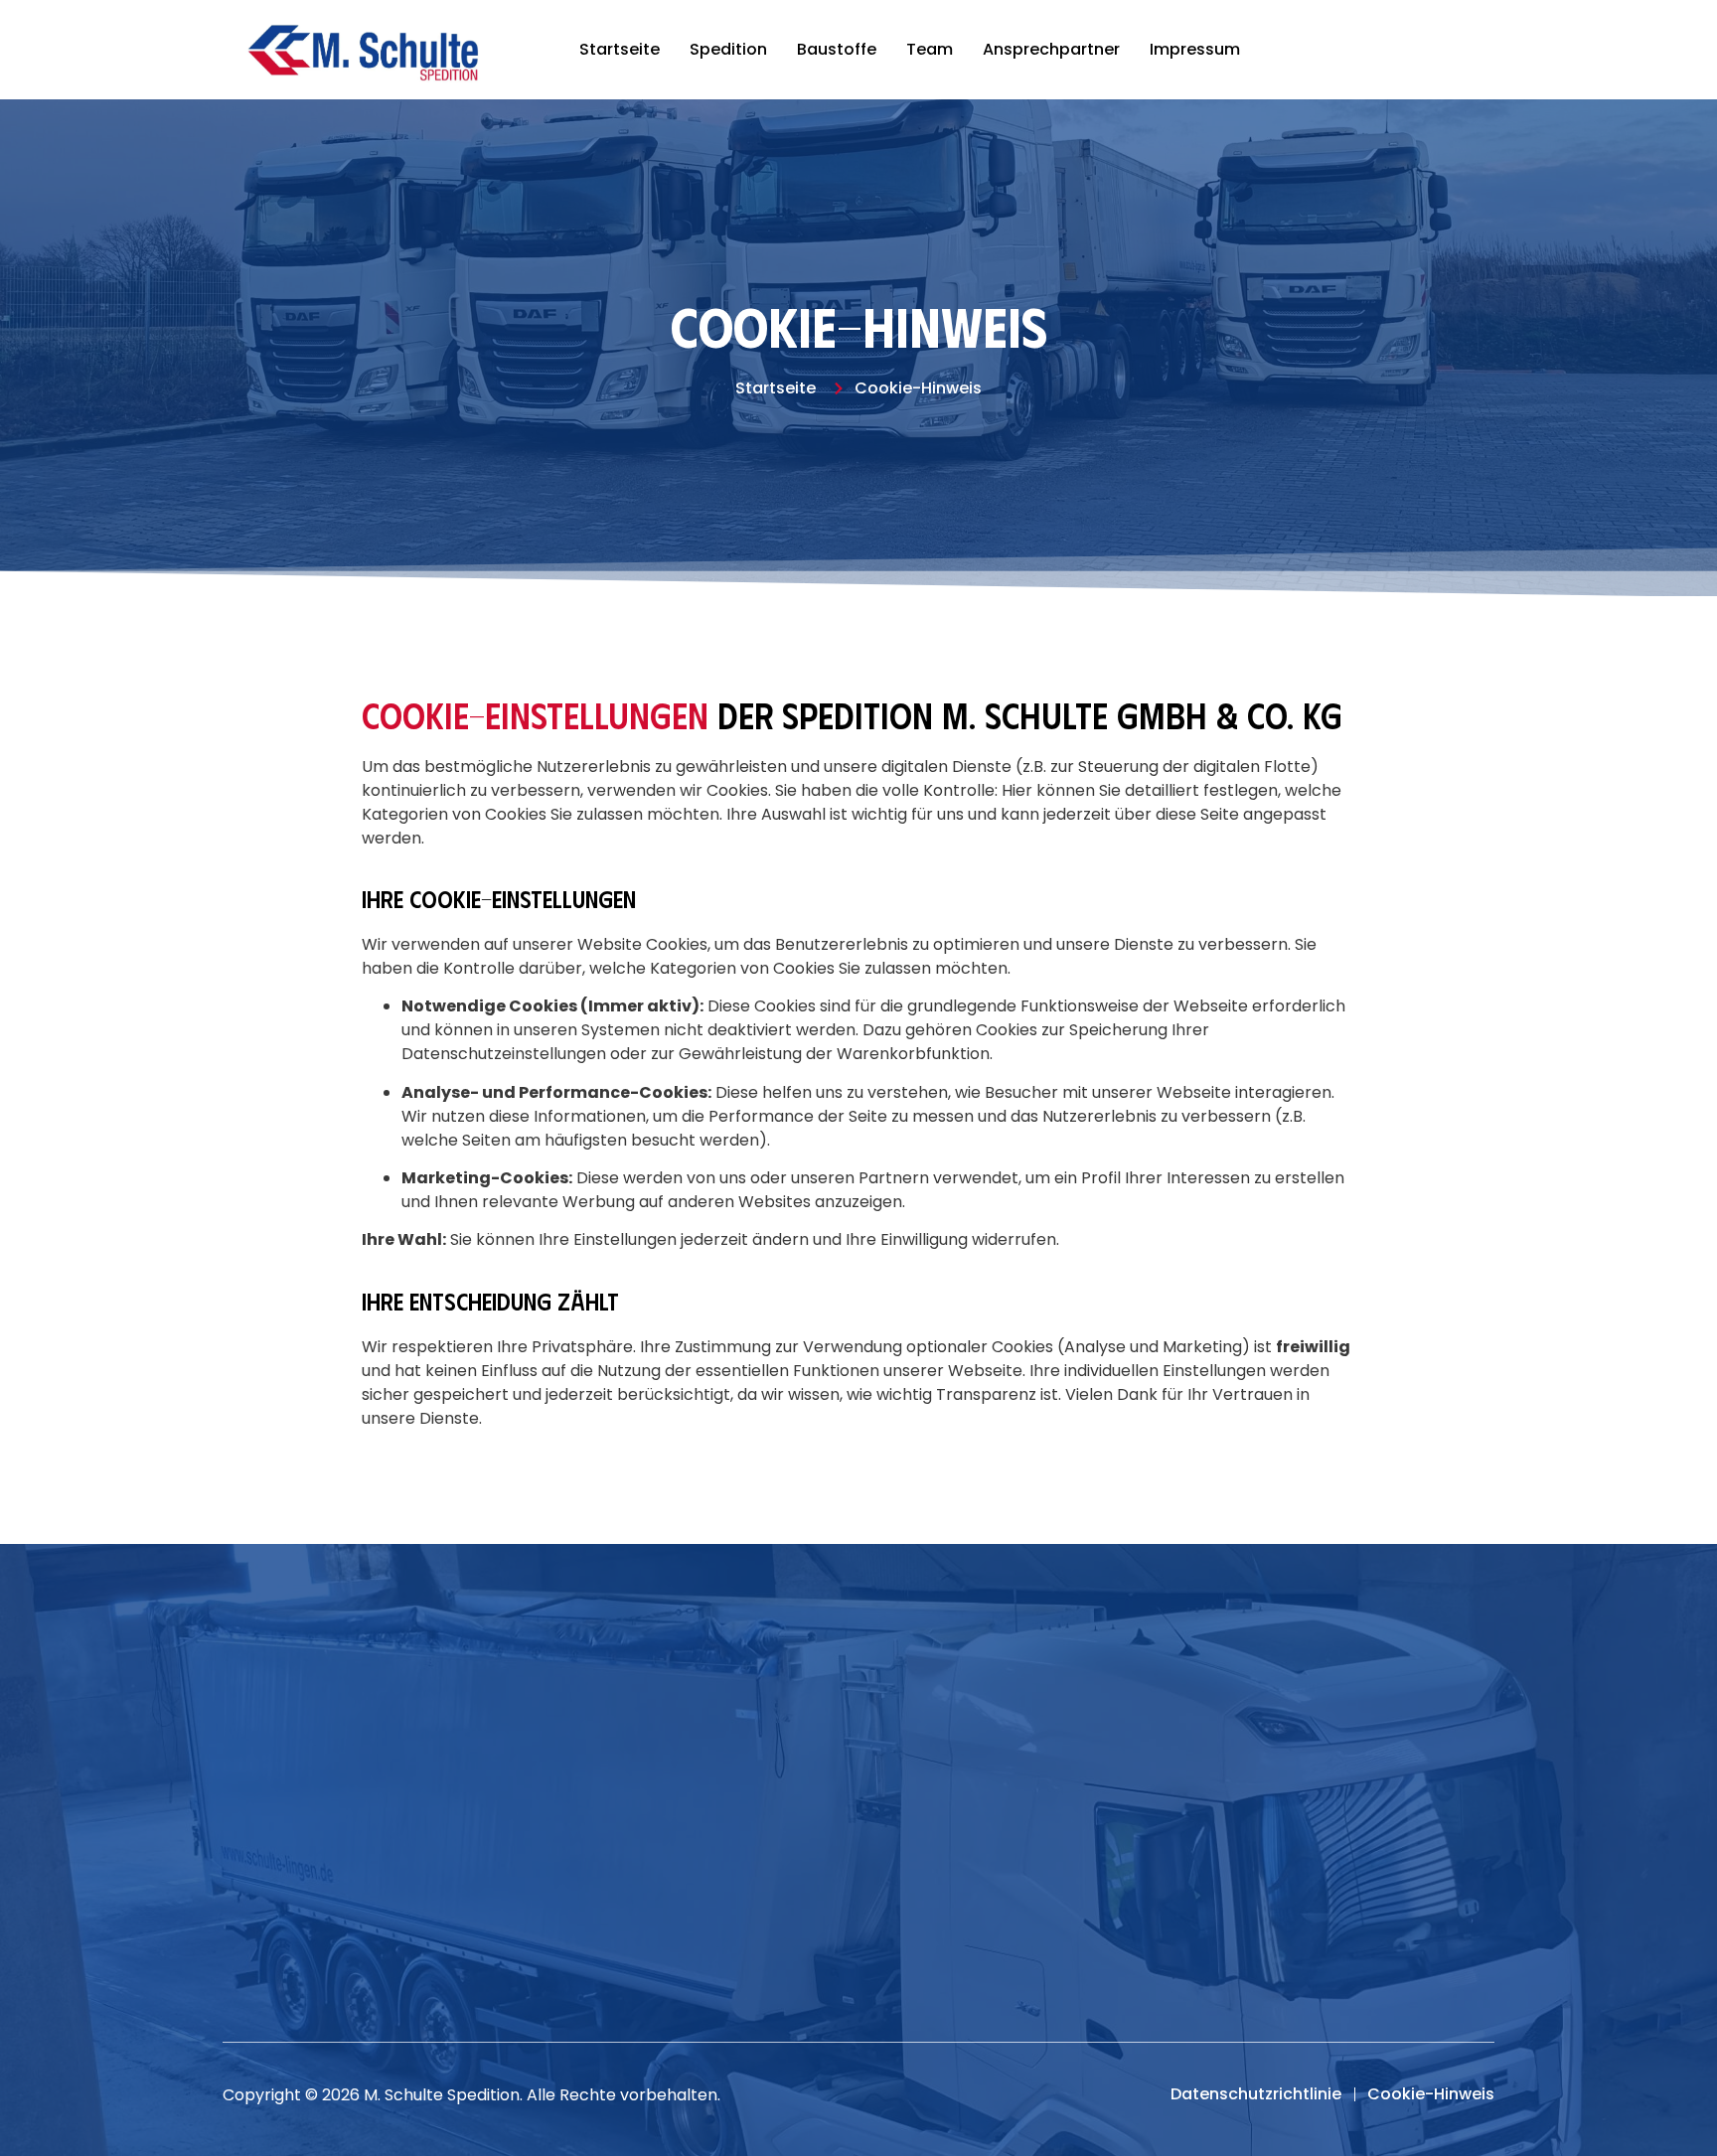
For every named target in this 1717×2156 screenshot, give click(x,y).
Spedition (728, 49)
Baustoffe (837, 49)
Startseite (620, 49)
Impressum (1195, 49)
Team (930, 49)
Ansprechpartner (1051, 49)
